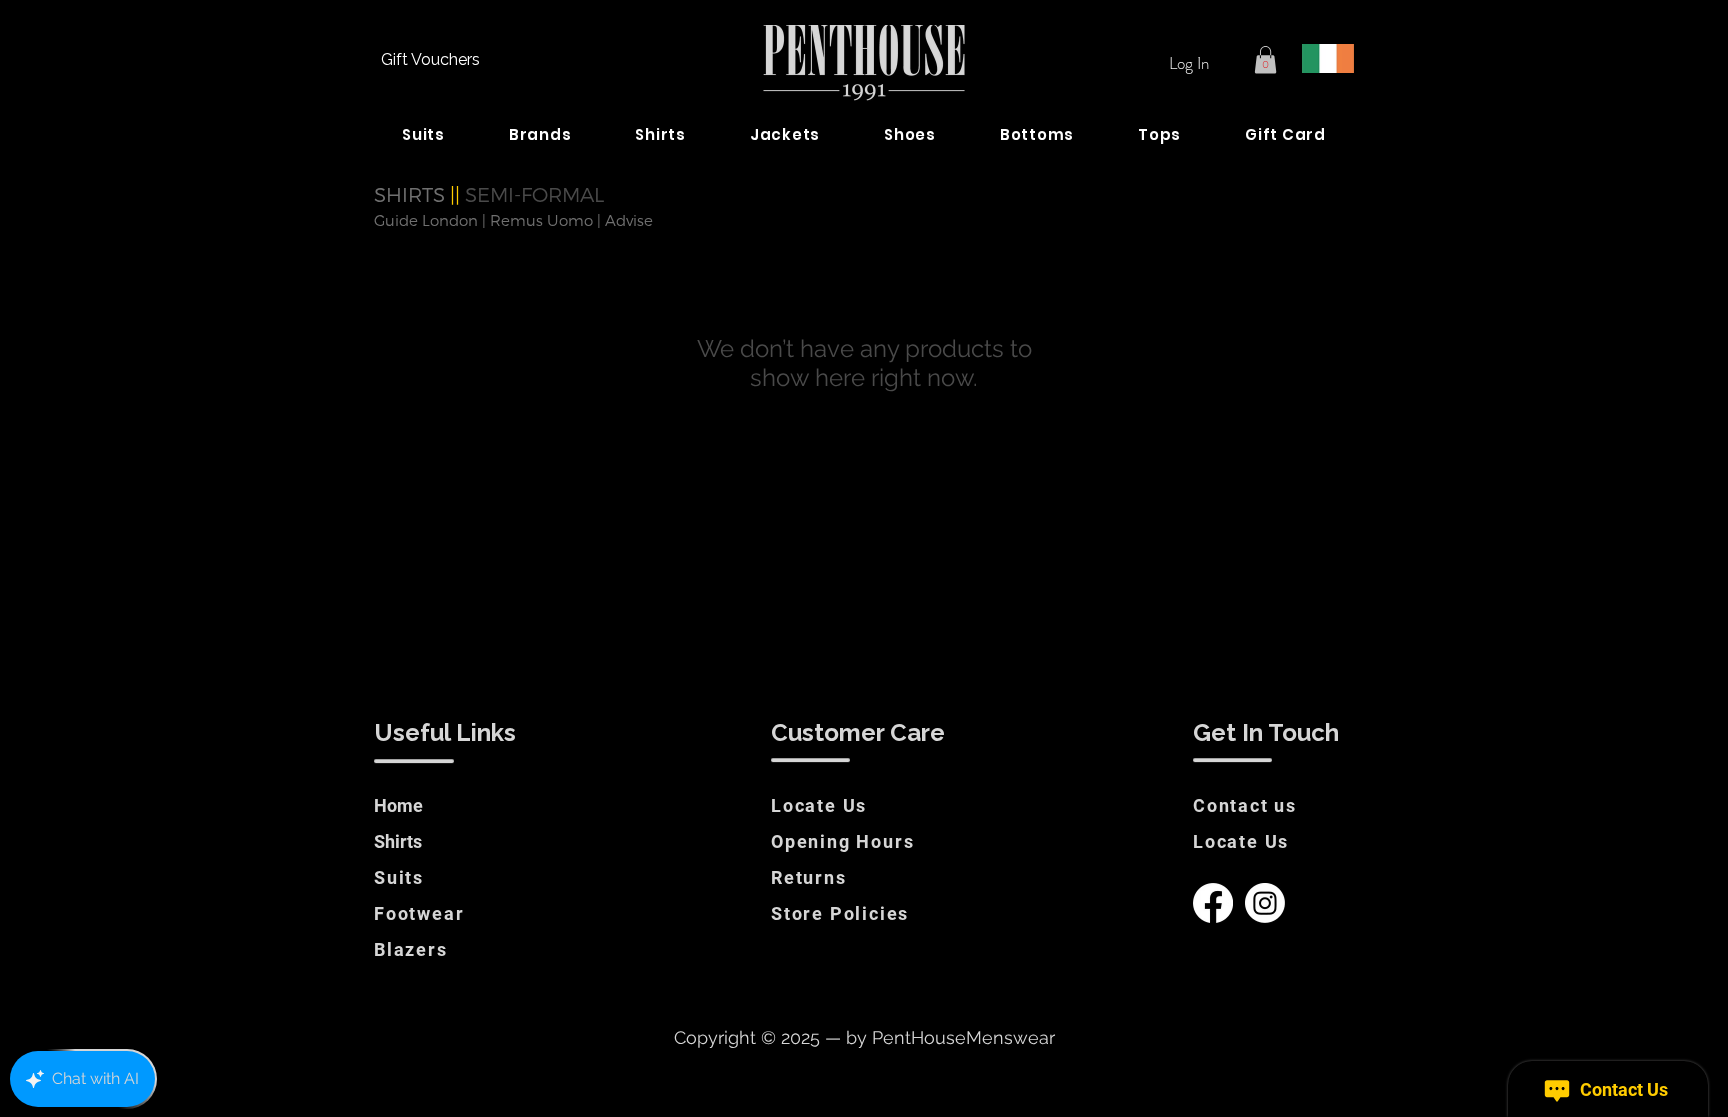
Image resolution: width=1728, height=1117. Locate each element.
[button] (1265, 59)
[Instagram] (1265, 903)
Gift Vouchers (430, 59)
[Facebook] (1213, 903)
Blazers (411, 949)
